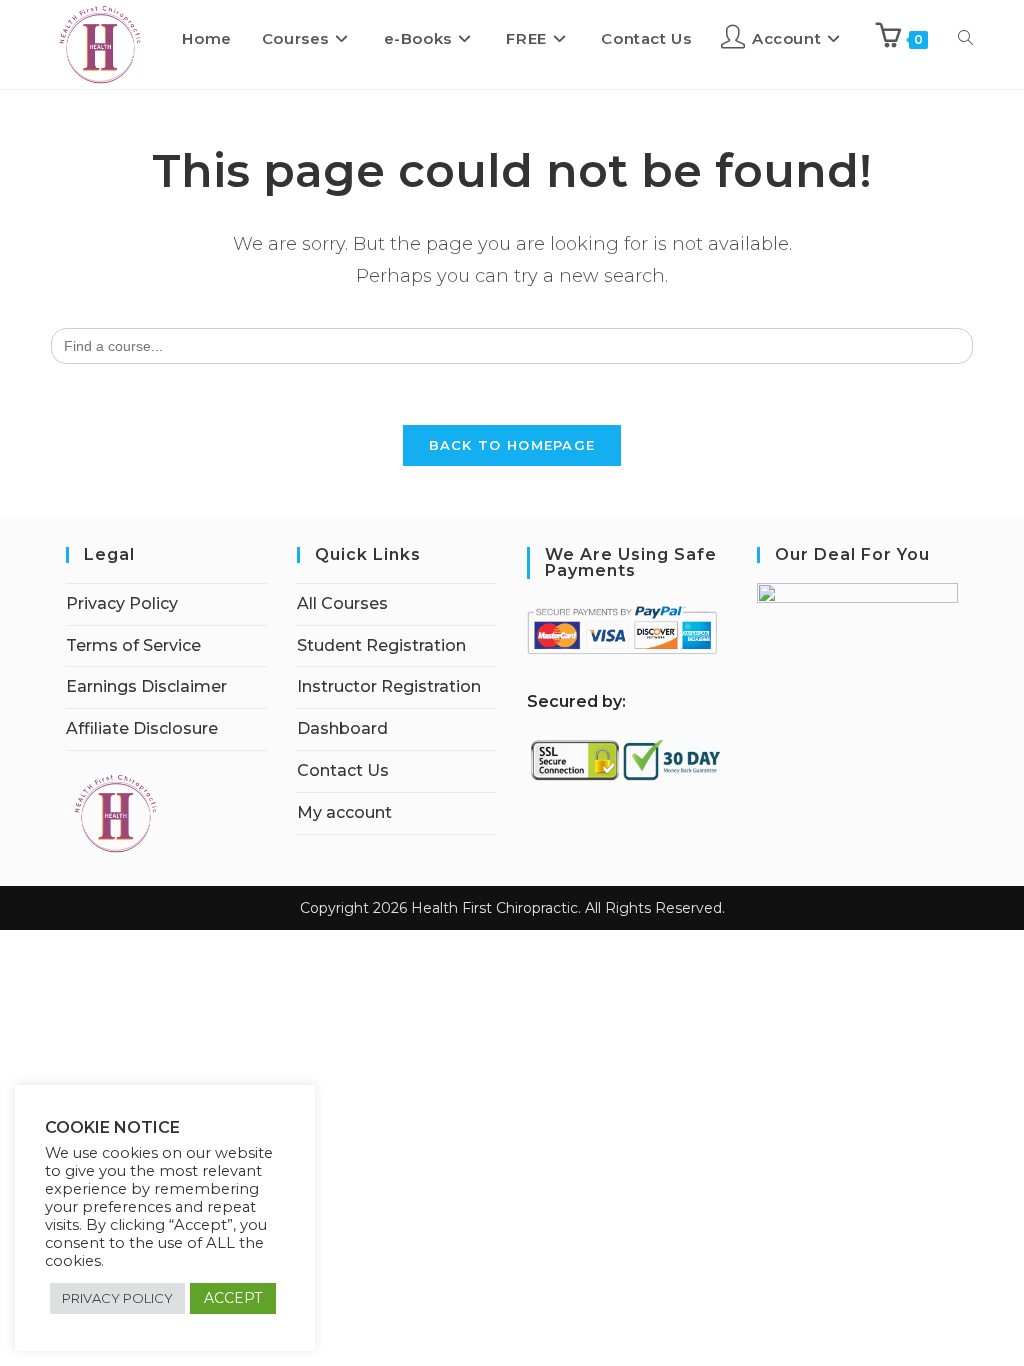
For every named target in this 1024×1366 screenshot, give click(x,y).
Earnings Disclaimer (146, 686)
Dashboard (342, 728)
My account (344, 812)
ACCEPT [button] (233, 1298)
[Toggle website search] (965, 39)
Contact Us (343, 770)
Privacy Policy (122, 603)
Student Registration (381, 645)
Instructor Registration (389, 686)
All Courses (342, 603)
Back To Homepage (512, 445)
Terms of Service (133, 645)
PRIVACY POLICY (117, 1298)
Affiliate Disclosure (142, 728)
